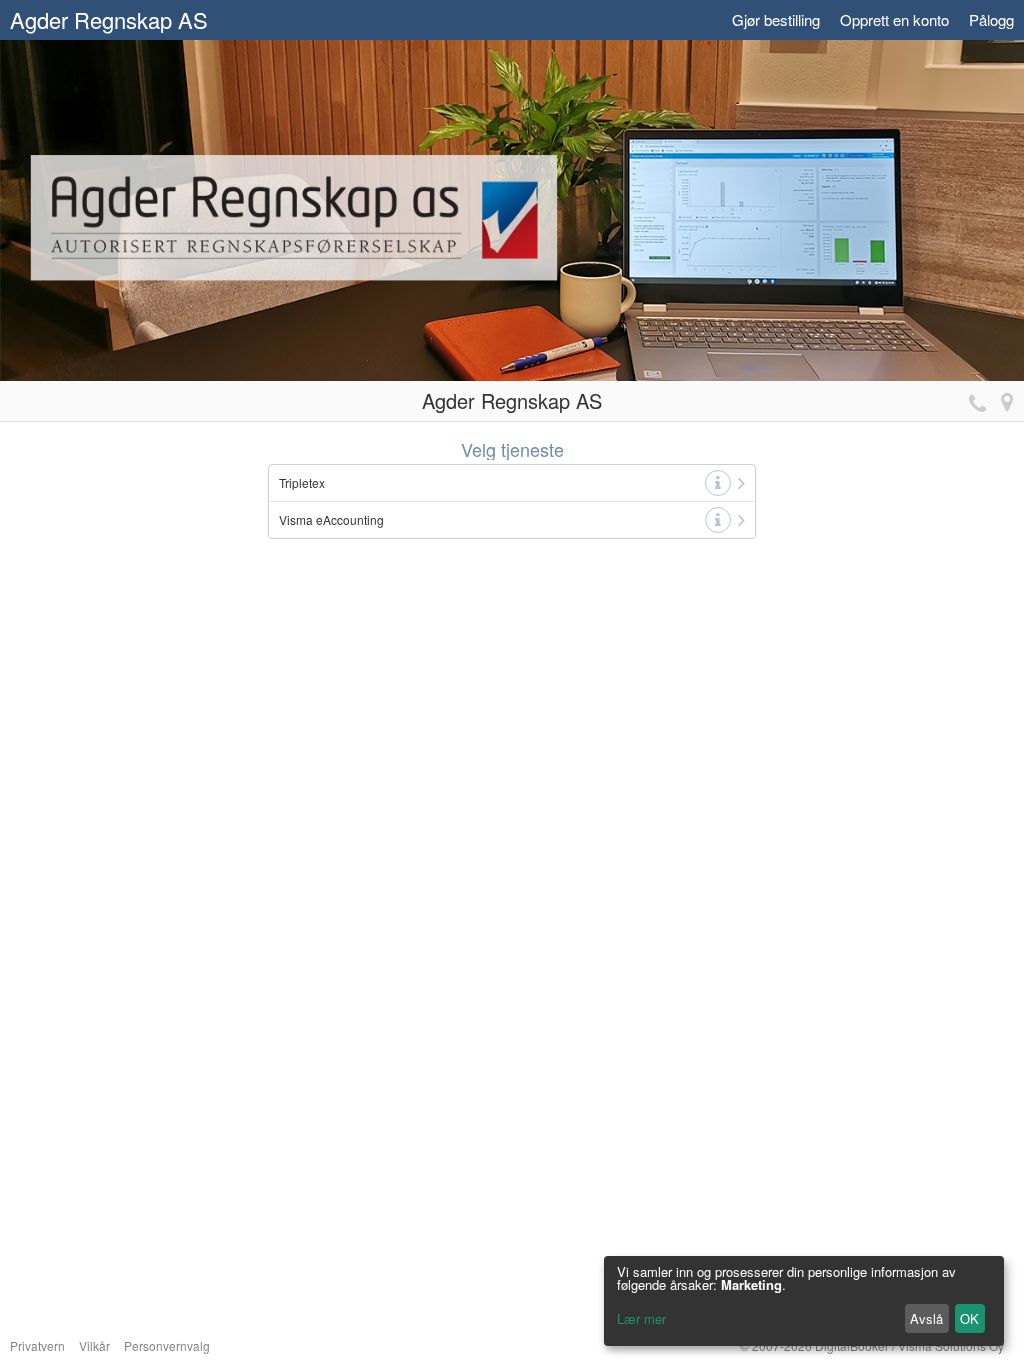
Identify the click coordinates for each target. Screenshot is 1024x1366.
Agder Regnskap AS (109, 19)
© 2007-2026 (872, 1345)
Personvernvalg (167, 1345)
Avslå (926, 1318)
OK (969, 1318)
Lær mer (641, 1318)
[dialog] (804, 1301)
